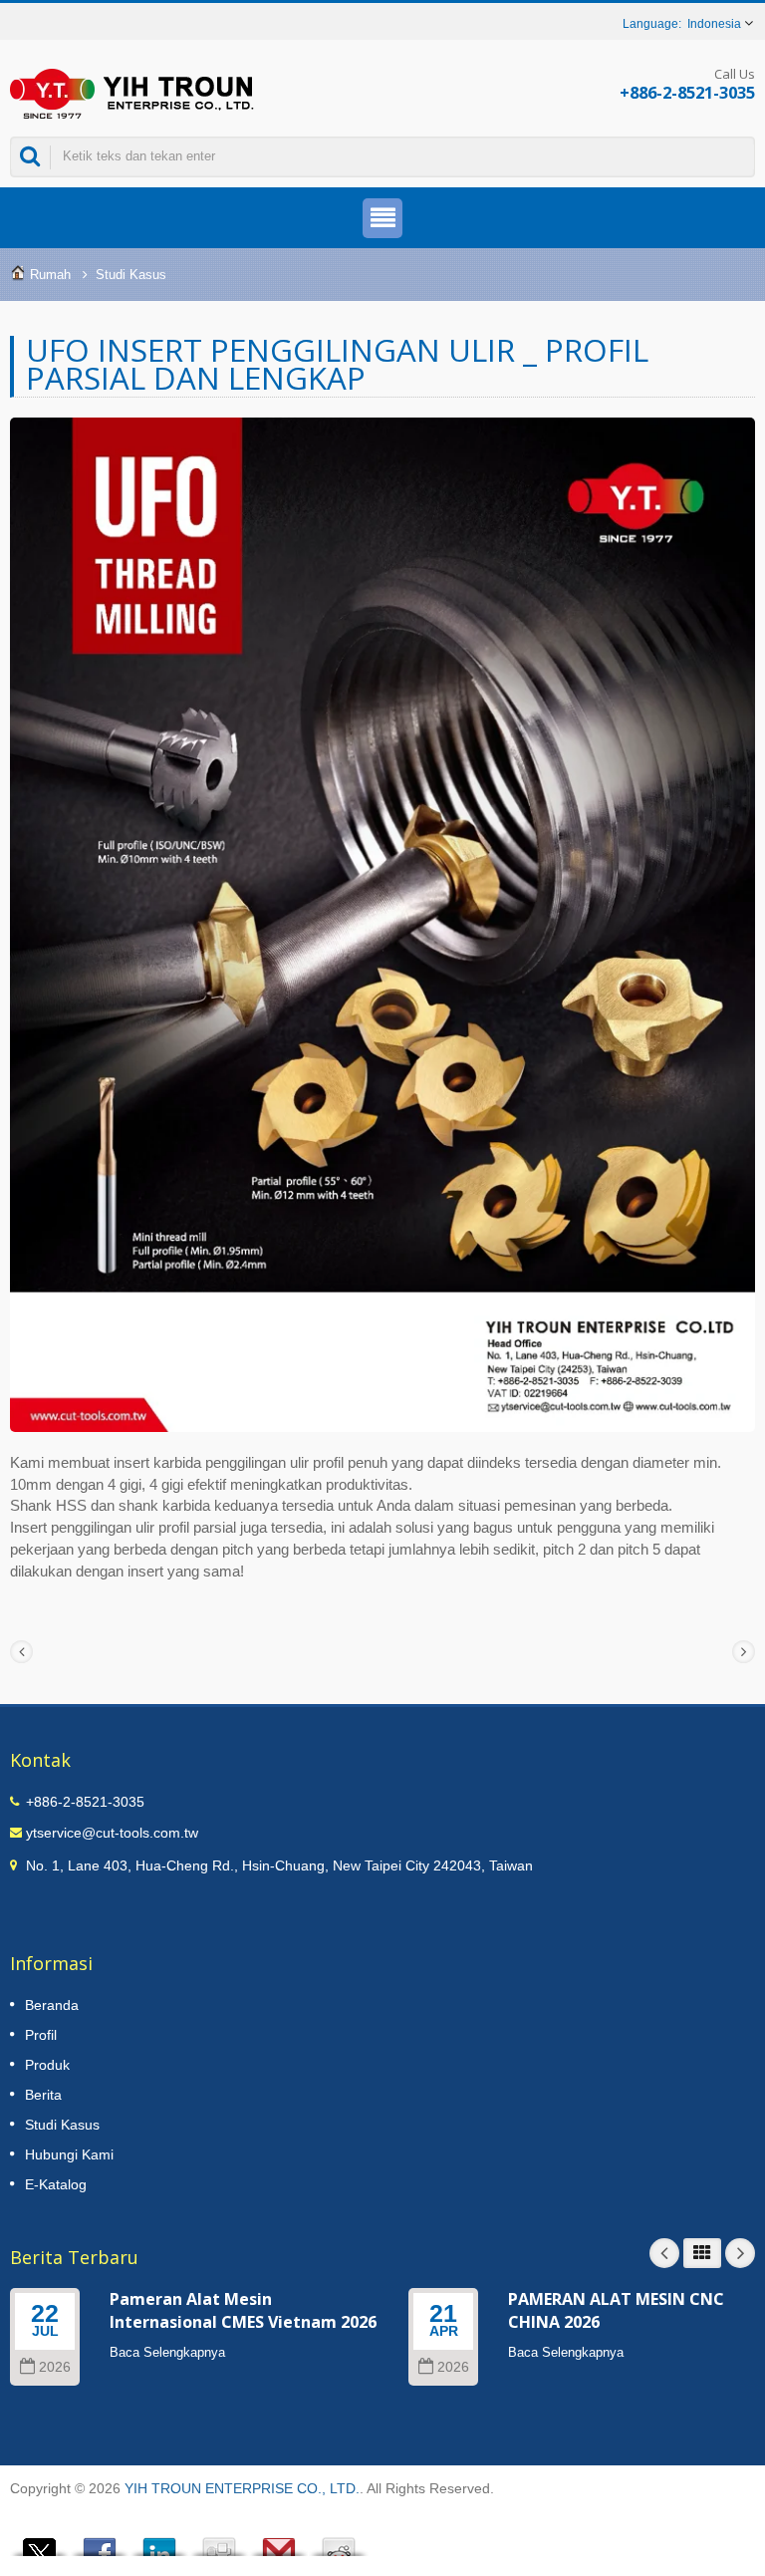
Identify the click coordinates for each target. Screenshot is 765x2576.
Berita (43, 2095)
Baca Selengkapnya (167, 2352)
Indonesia (714, 24)
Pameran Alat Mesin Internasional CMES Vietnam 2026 (243, 2310)
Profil (41, 2035)
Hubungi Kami (69, 2154)
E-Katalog (56, 2184)
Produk (47, 2065)
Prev (664, 2253)
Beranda (52, 2005)
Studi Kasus (131, 275)
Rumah (50, 275)
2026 (55, 2367)
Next (740, 2253)
